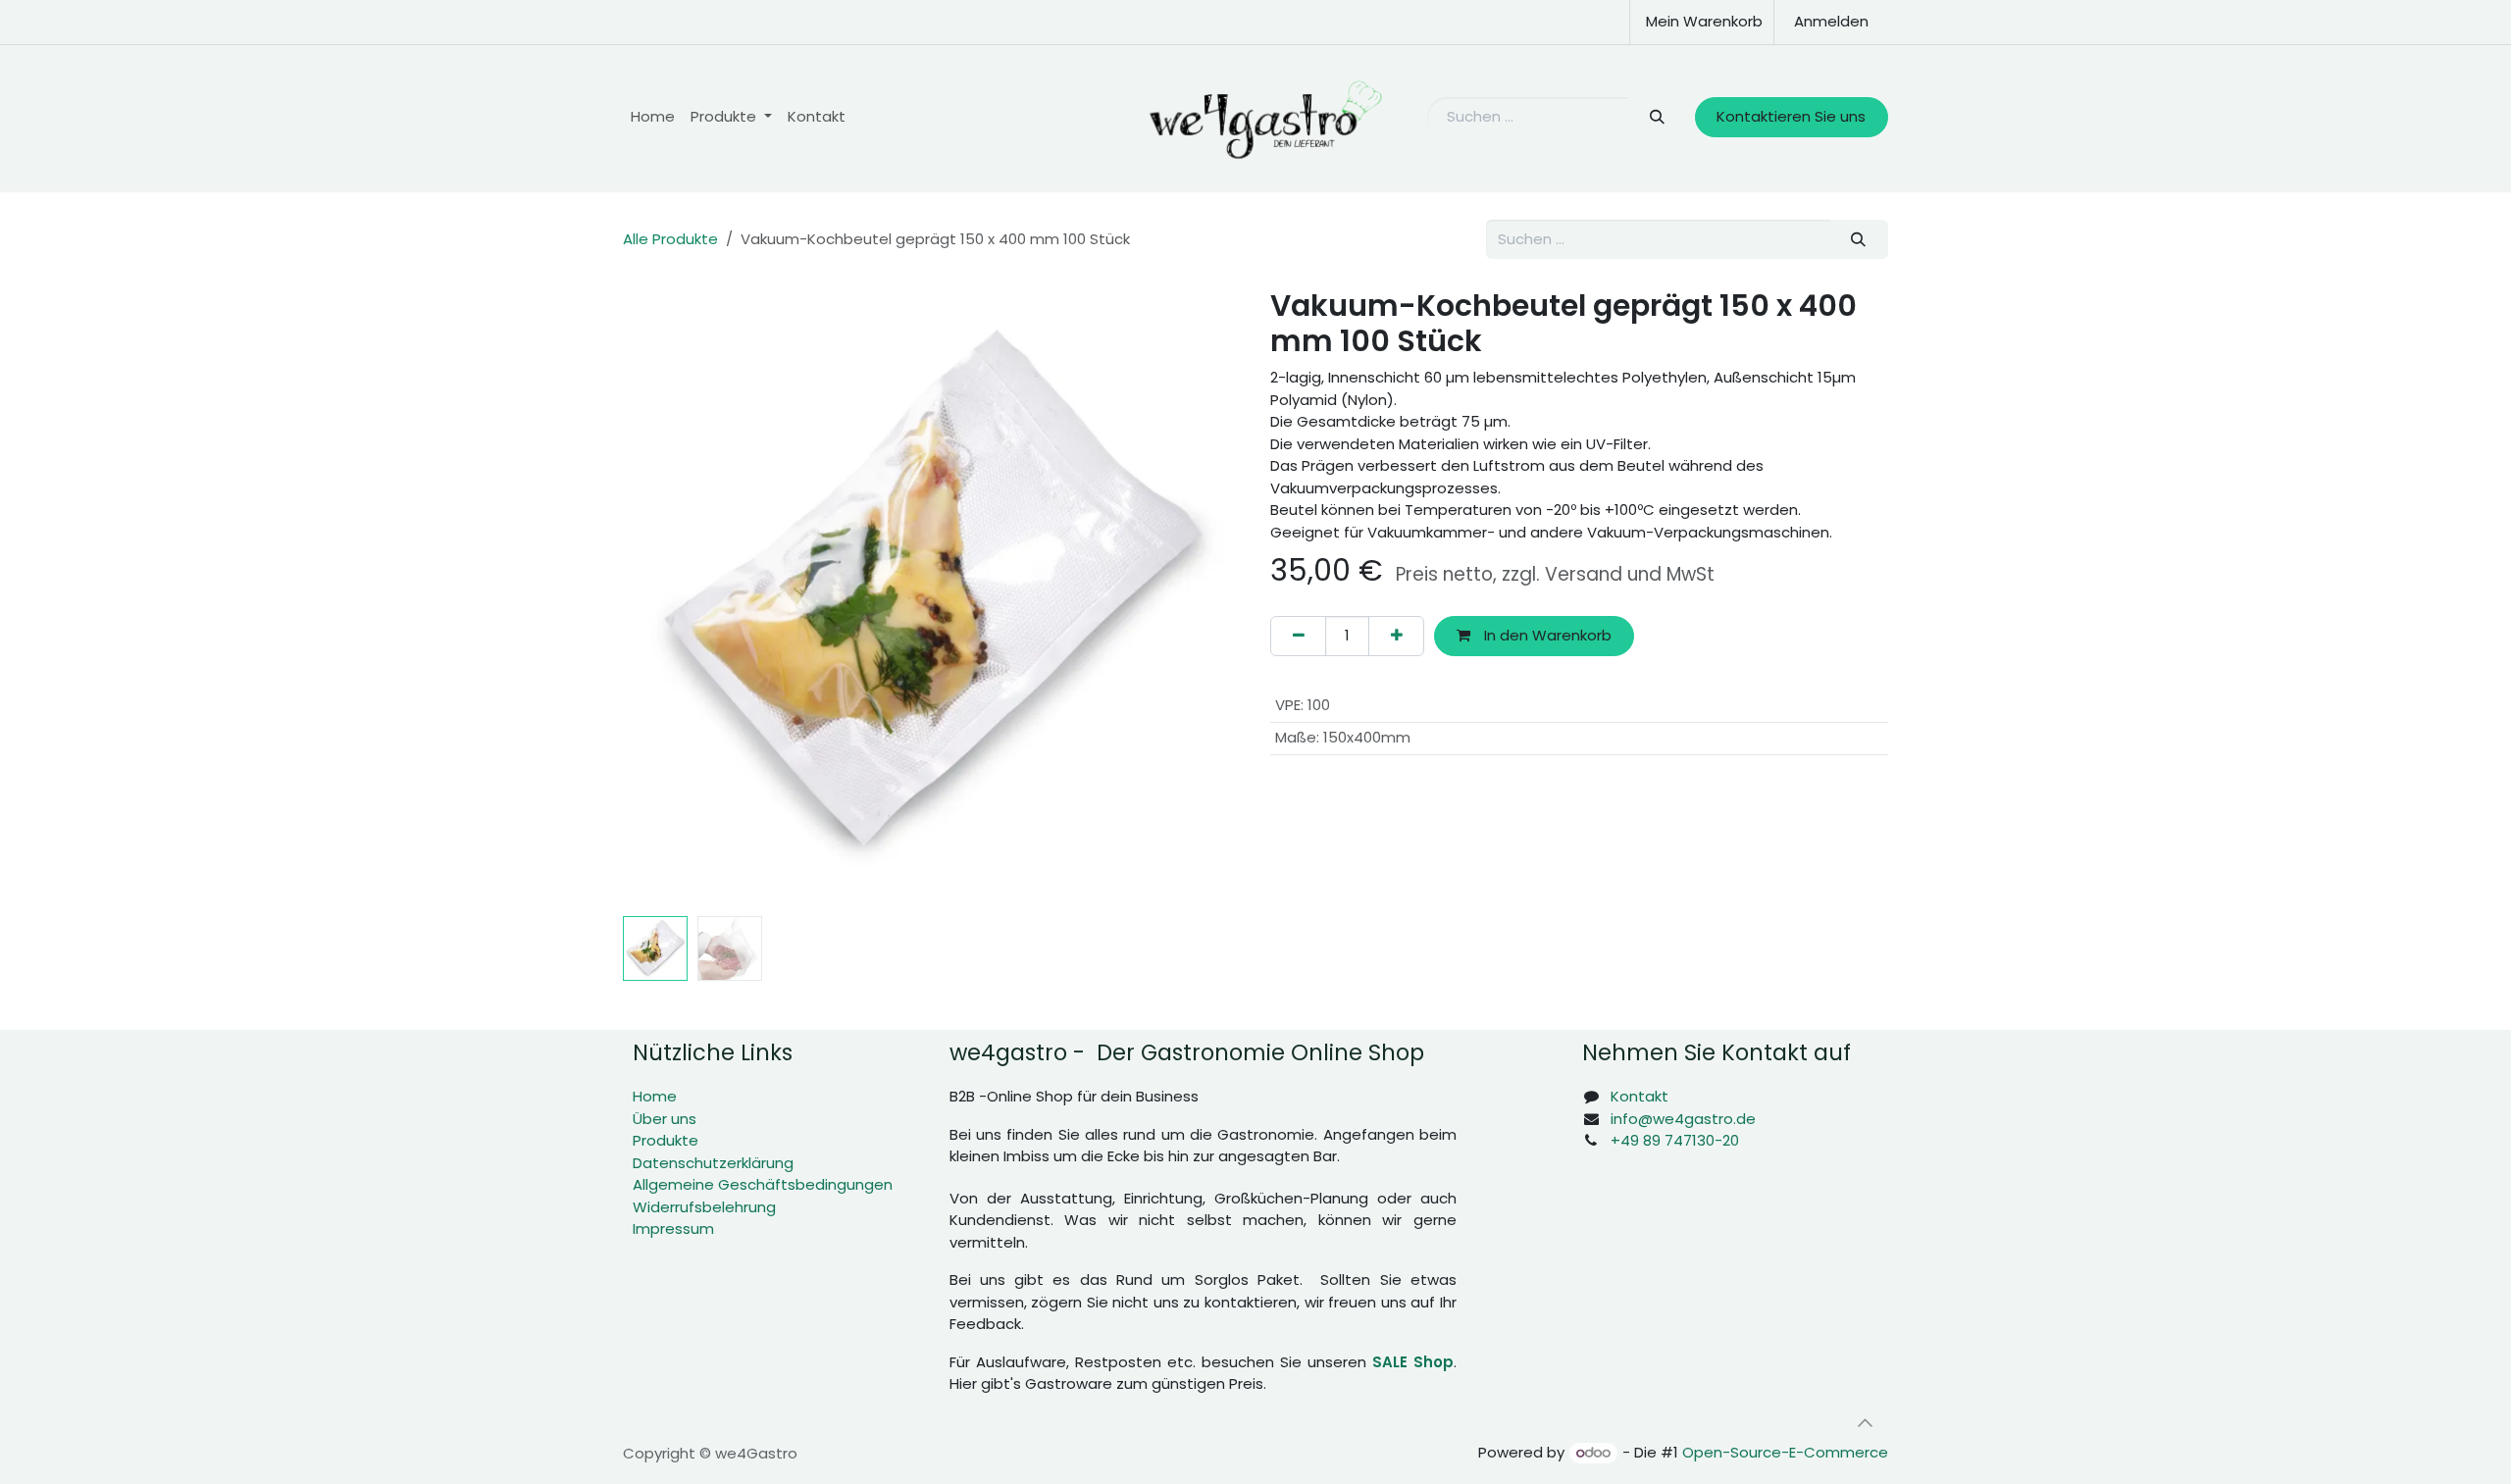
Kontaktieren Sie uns (1791, 116)
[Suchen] (1656, 117)
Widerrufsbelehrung (704, 1207)
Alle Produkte (670, 239)
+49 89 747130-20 (1675, 1140)
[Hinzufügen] (1396, 636)
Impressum (673, 1228)
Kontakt (1640, 1096)
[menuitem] (653, 117)
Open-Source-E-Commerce (1785, 1452)
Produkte (666, 1140)
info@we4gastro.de (1683, 1119)
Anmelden (1831, 21)
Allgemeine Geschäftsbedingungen (763, 1184)
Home (655, 1096)
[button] (654, 597)
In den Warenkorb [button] (1546, 635)
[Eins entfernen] (1298, 636)
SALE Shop (1413, 1362)
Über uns (665, 1119)
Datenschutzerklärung (713, 1163)
